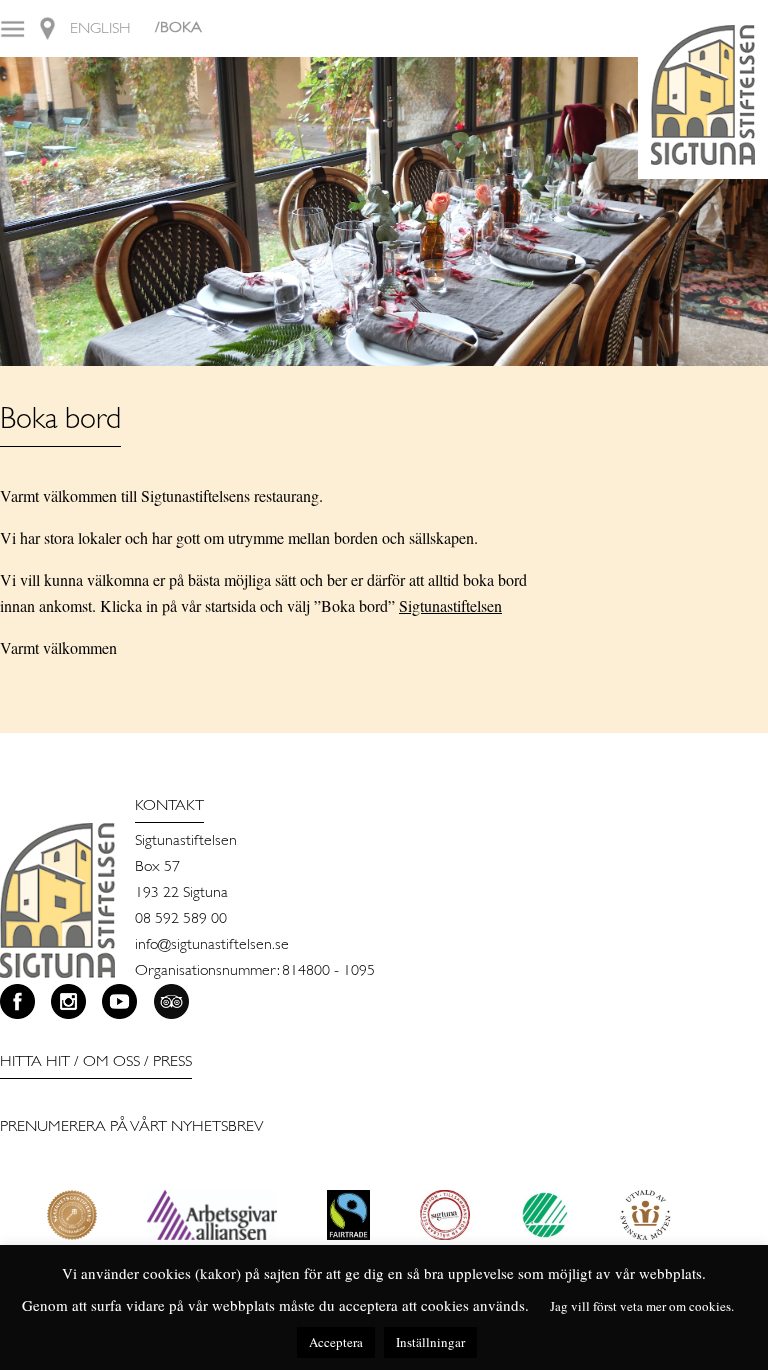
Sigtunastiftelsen (450, 605)
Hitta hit (35, 1062)
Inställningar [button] (430, 1342)
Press (172, 1062)
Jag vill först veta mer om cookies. (642, 1306)
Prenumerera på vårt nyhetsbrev (132, 1127)
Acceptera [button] (336, 1342)
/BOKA (178, 28)
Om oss (111, 1062)
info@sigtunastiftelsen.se (212, 945)
